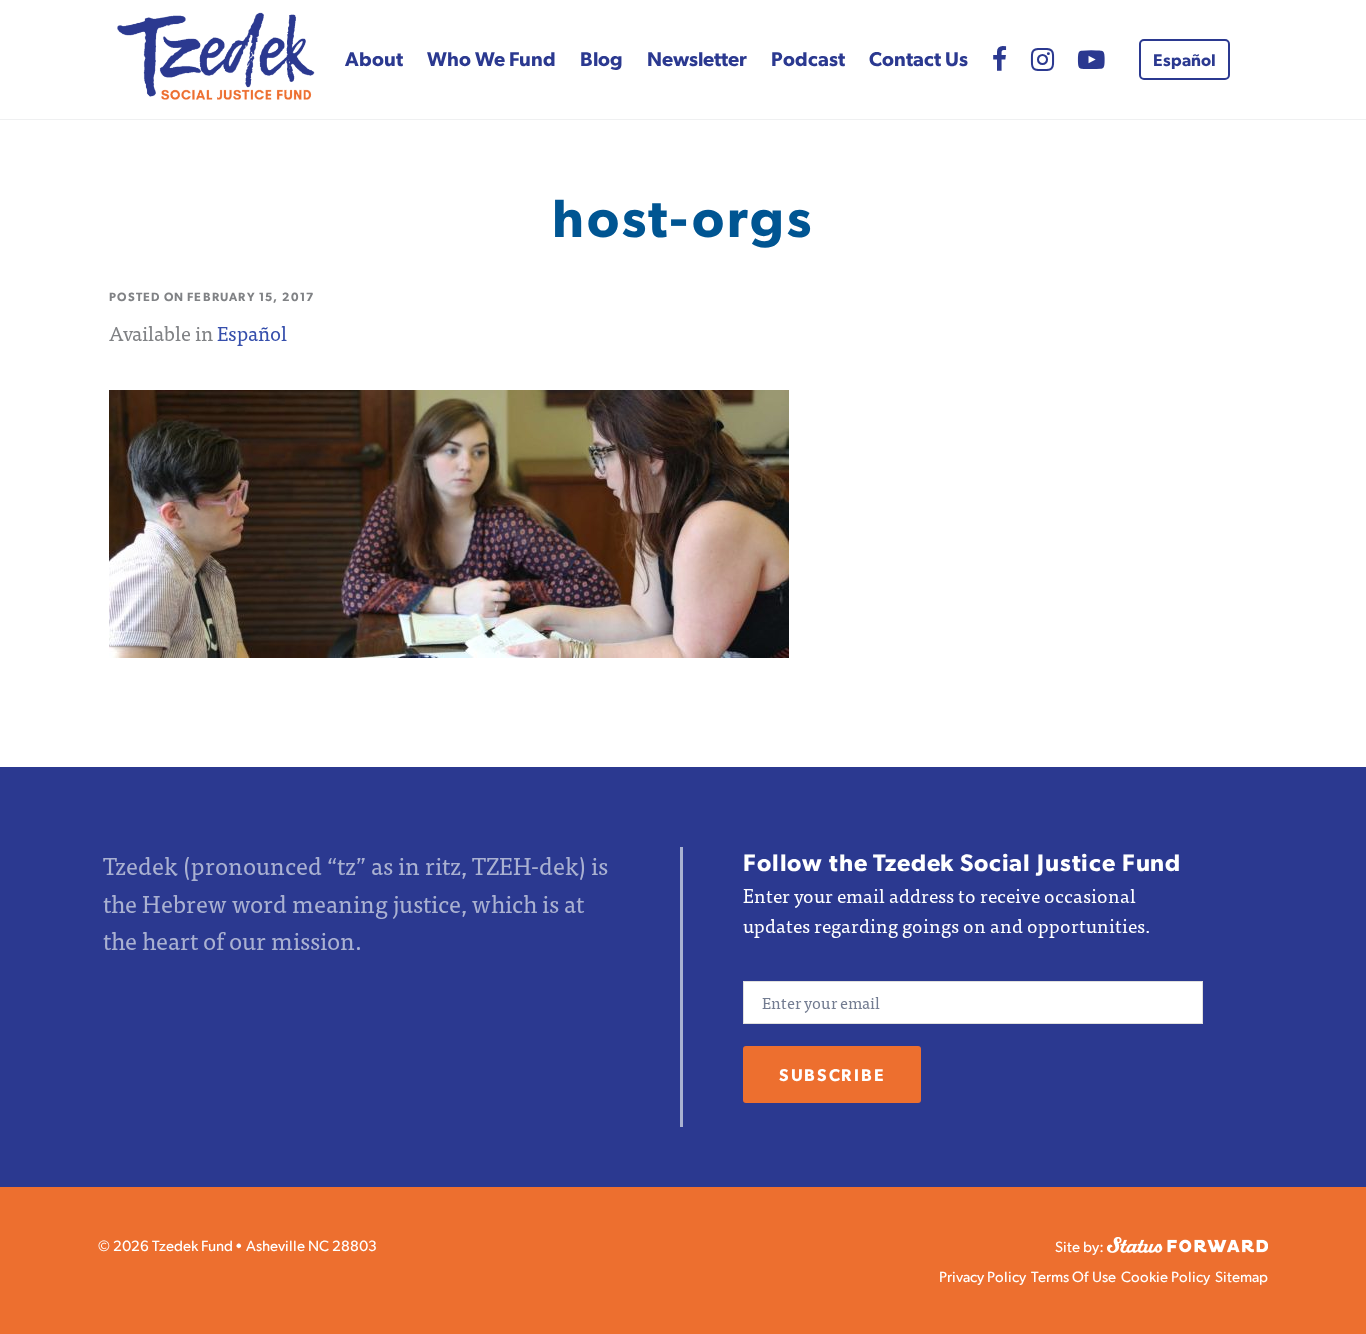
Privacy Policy (982, 1275)
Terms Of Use (1073, 1275)
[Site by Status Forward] (1187, 1242)
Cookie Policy (1165, 1275)
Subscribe (832, 1074)
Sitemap (1241, 1275)
